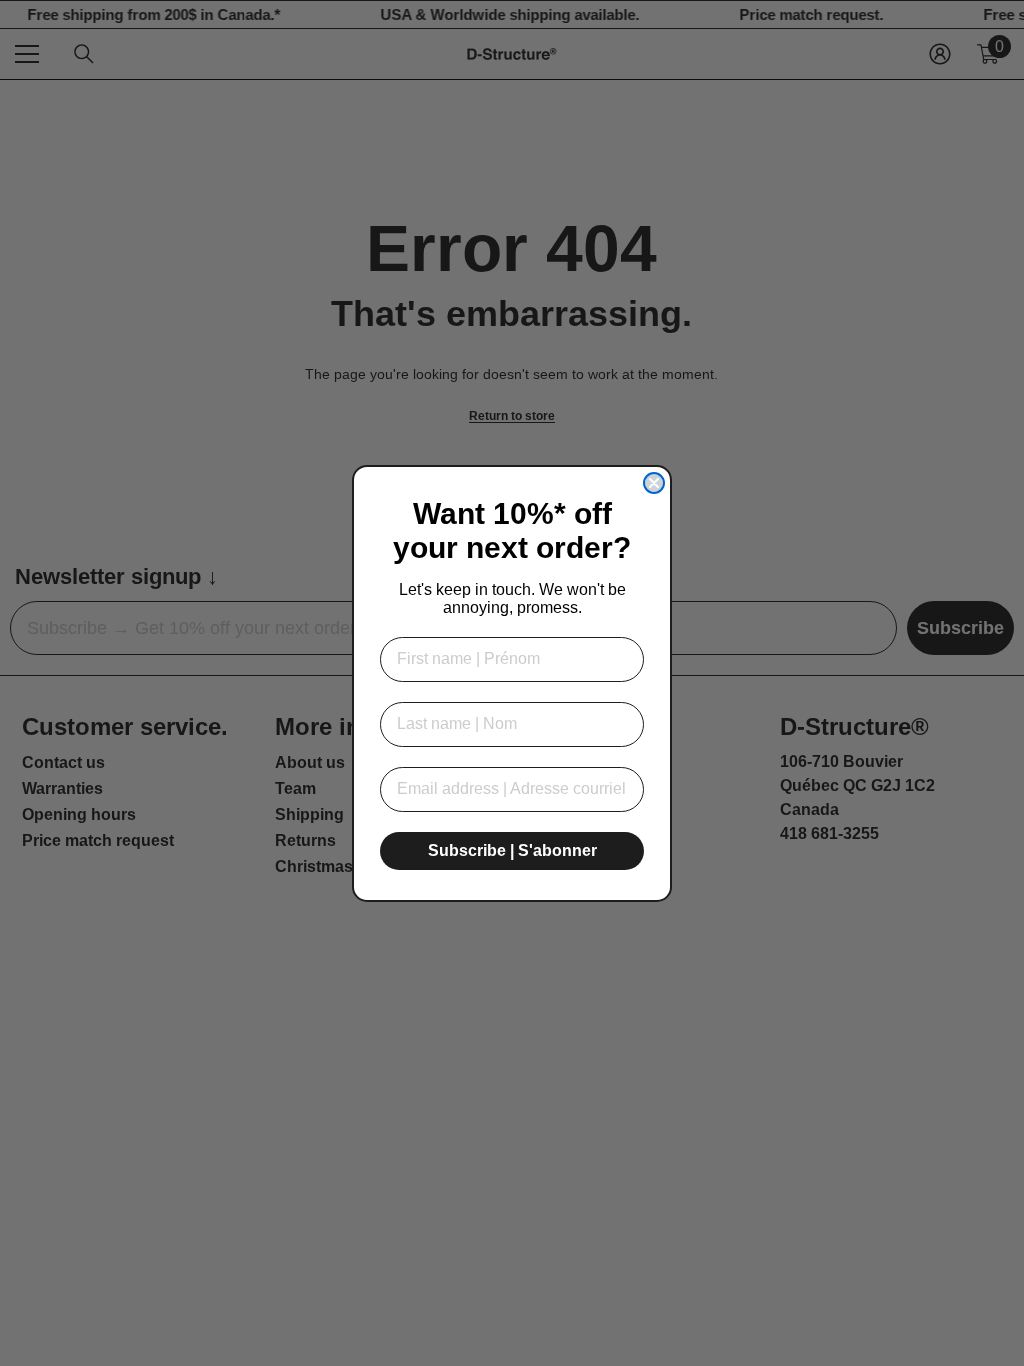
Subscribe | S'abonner (512, 850)
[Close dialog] (654, 483)
